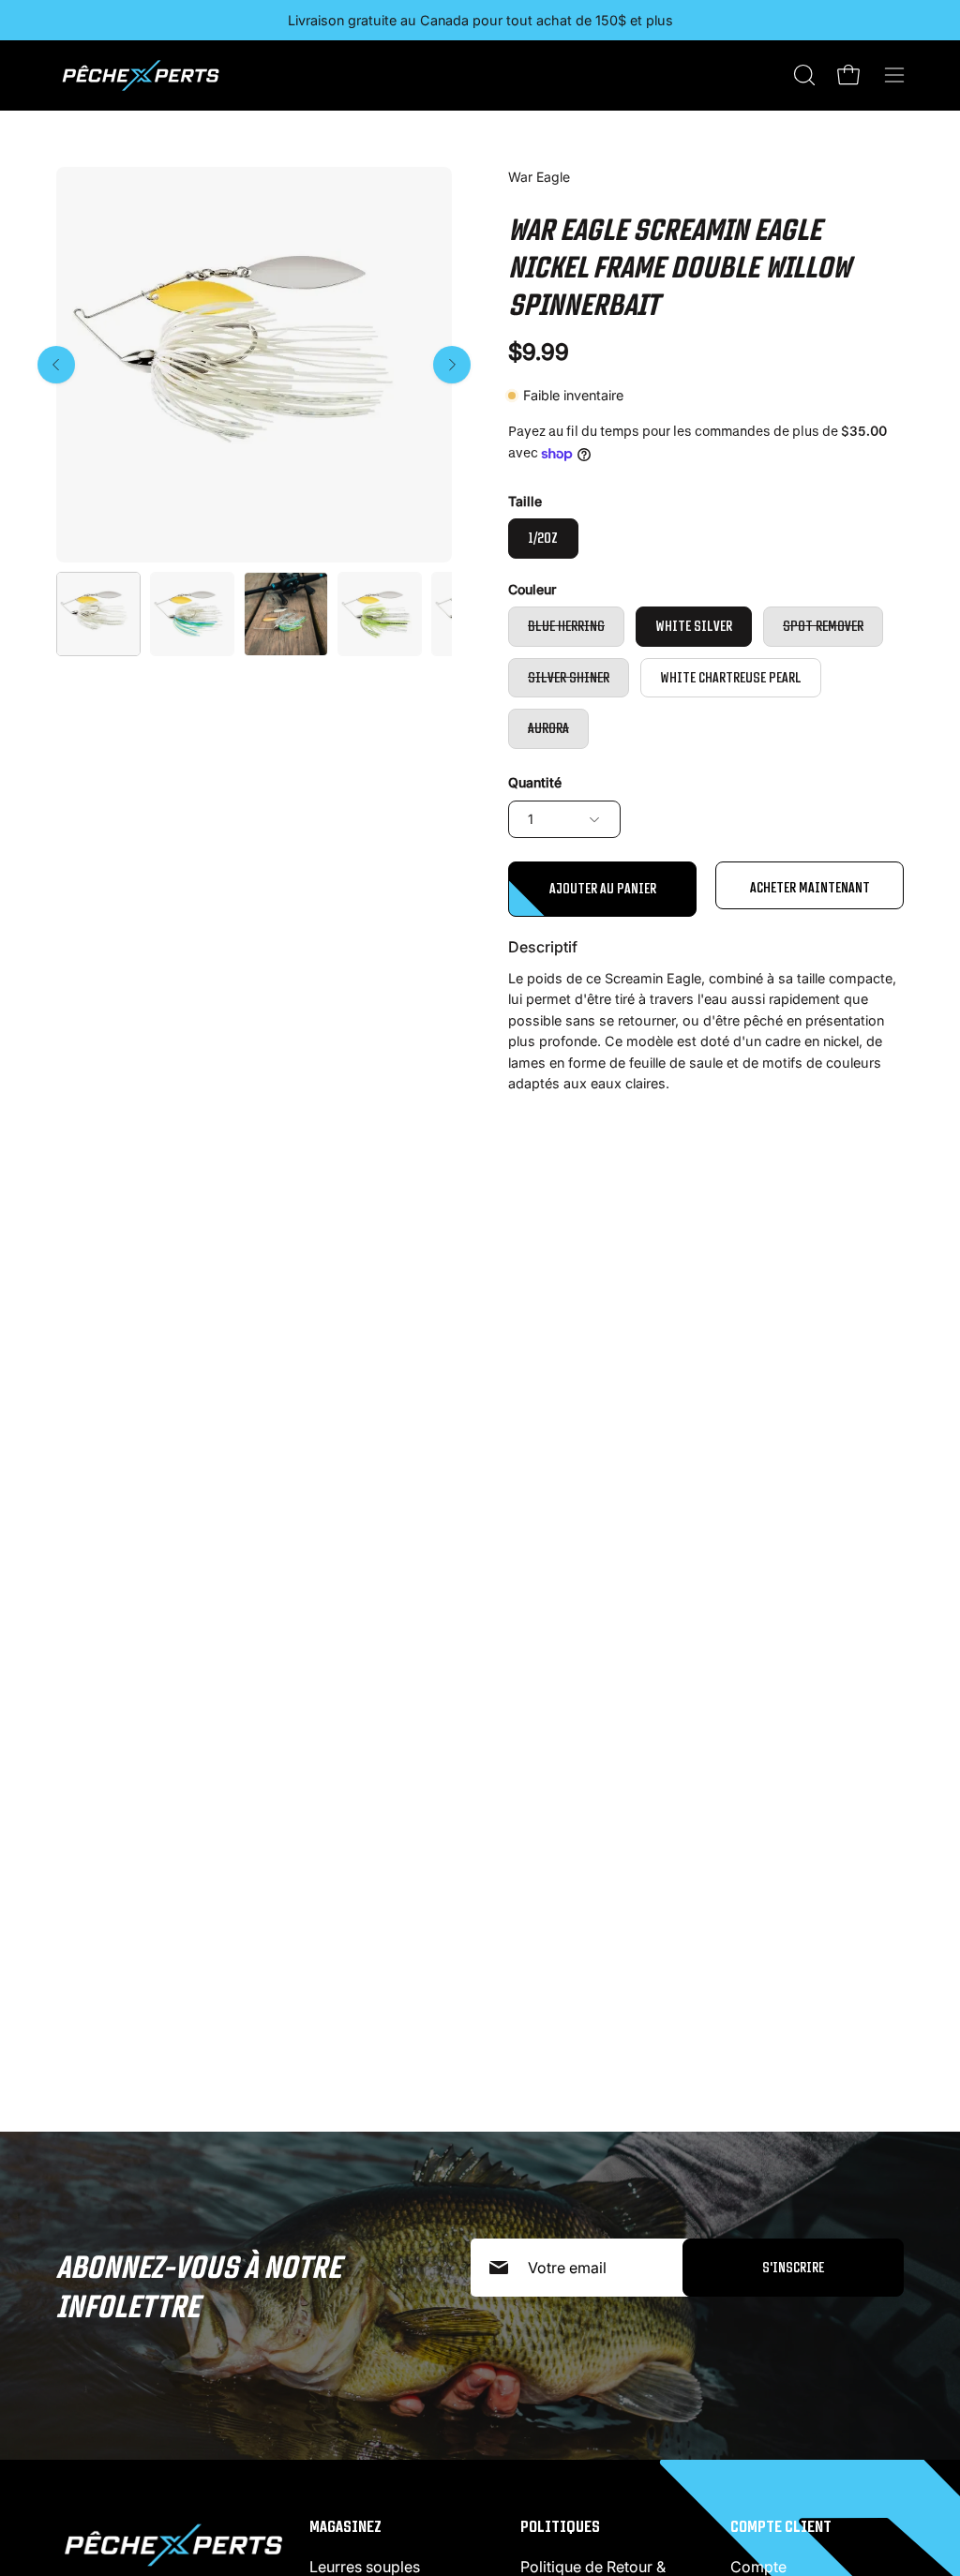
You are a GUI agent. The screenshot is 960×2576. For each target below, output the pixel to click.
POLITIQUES (560, 2526)
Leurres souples (365, 2567)
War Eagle (539, 177)
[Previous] (56, 365)
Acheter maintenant (810, 887)
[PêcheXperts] (141, 75)
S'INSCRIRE (793, 2267)
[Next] (452, 365)
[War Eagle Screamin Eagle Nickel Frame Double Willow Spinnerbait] (98, 614)
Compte (758, 2567)
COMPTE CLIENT (781, 2526)
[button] (802, 75)
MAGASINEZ (345, 2526)
